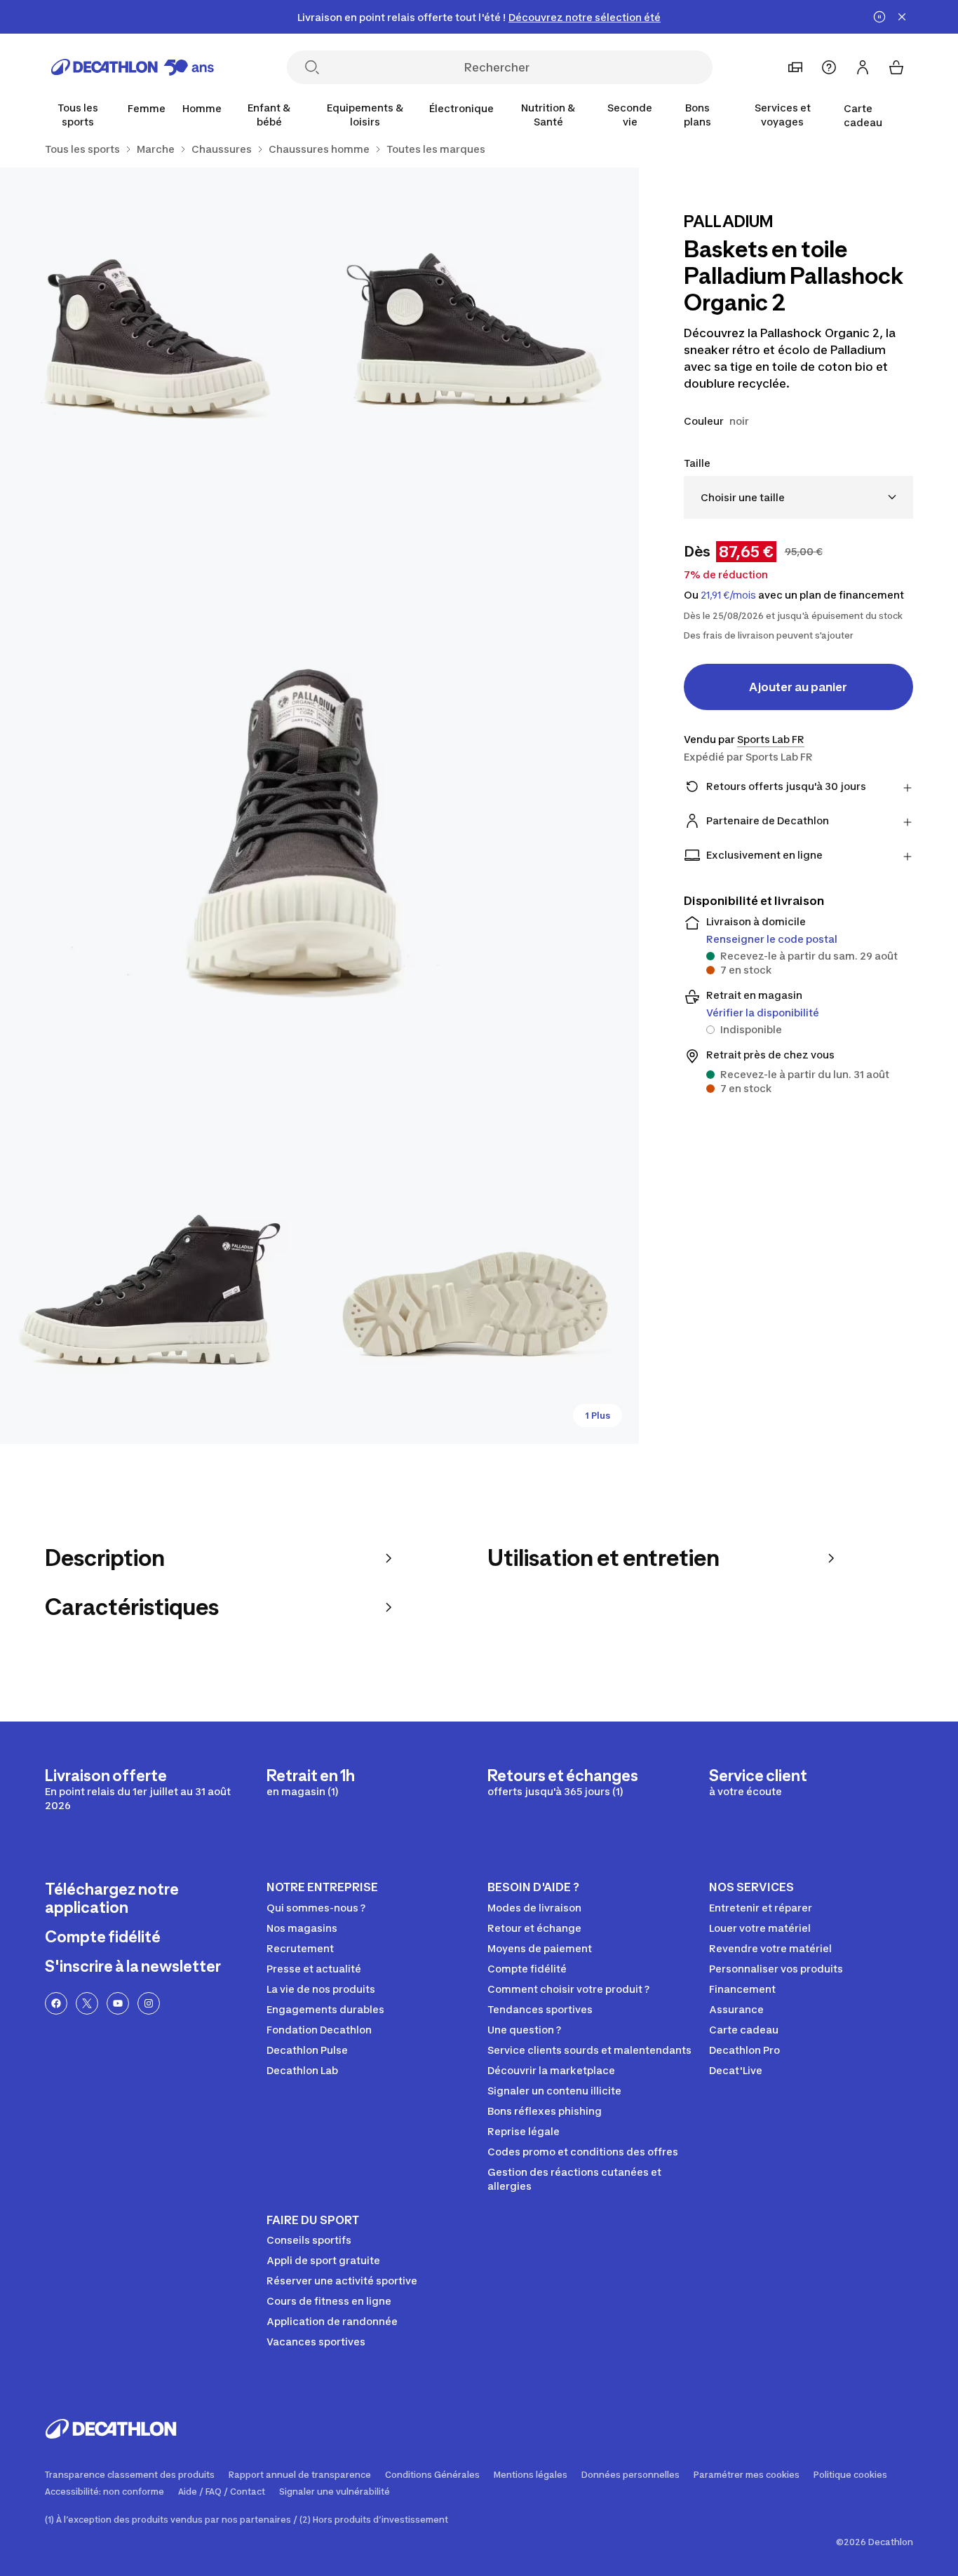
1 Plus (598, 1416)
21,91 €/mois (728, 595)
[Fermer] (902, 17)
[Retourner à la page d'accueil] (133, 67)
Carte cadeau (863, 115)
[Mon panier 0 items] (896, 67)
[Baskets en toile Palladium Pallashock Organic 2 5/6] (479, 1284)
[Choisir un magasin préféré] (795, 67)
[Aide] (829, 67)
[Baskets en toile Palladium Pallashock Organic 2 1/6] (479, 327)
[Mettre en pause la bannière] (879, 17)
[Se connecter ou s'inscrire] (863, 67)
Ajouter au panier (798, 687)
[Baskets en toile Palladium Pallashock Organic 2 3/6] (319, 806)
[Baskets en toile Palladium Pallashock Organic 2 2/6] (160, 327)
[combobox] (798, 497)
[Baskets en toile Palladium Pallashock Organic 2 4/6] (160, 1284)
